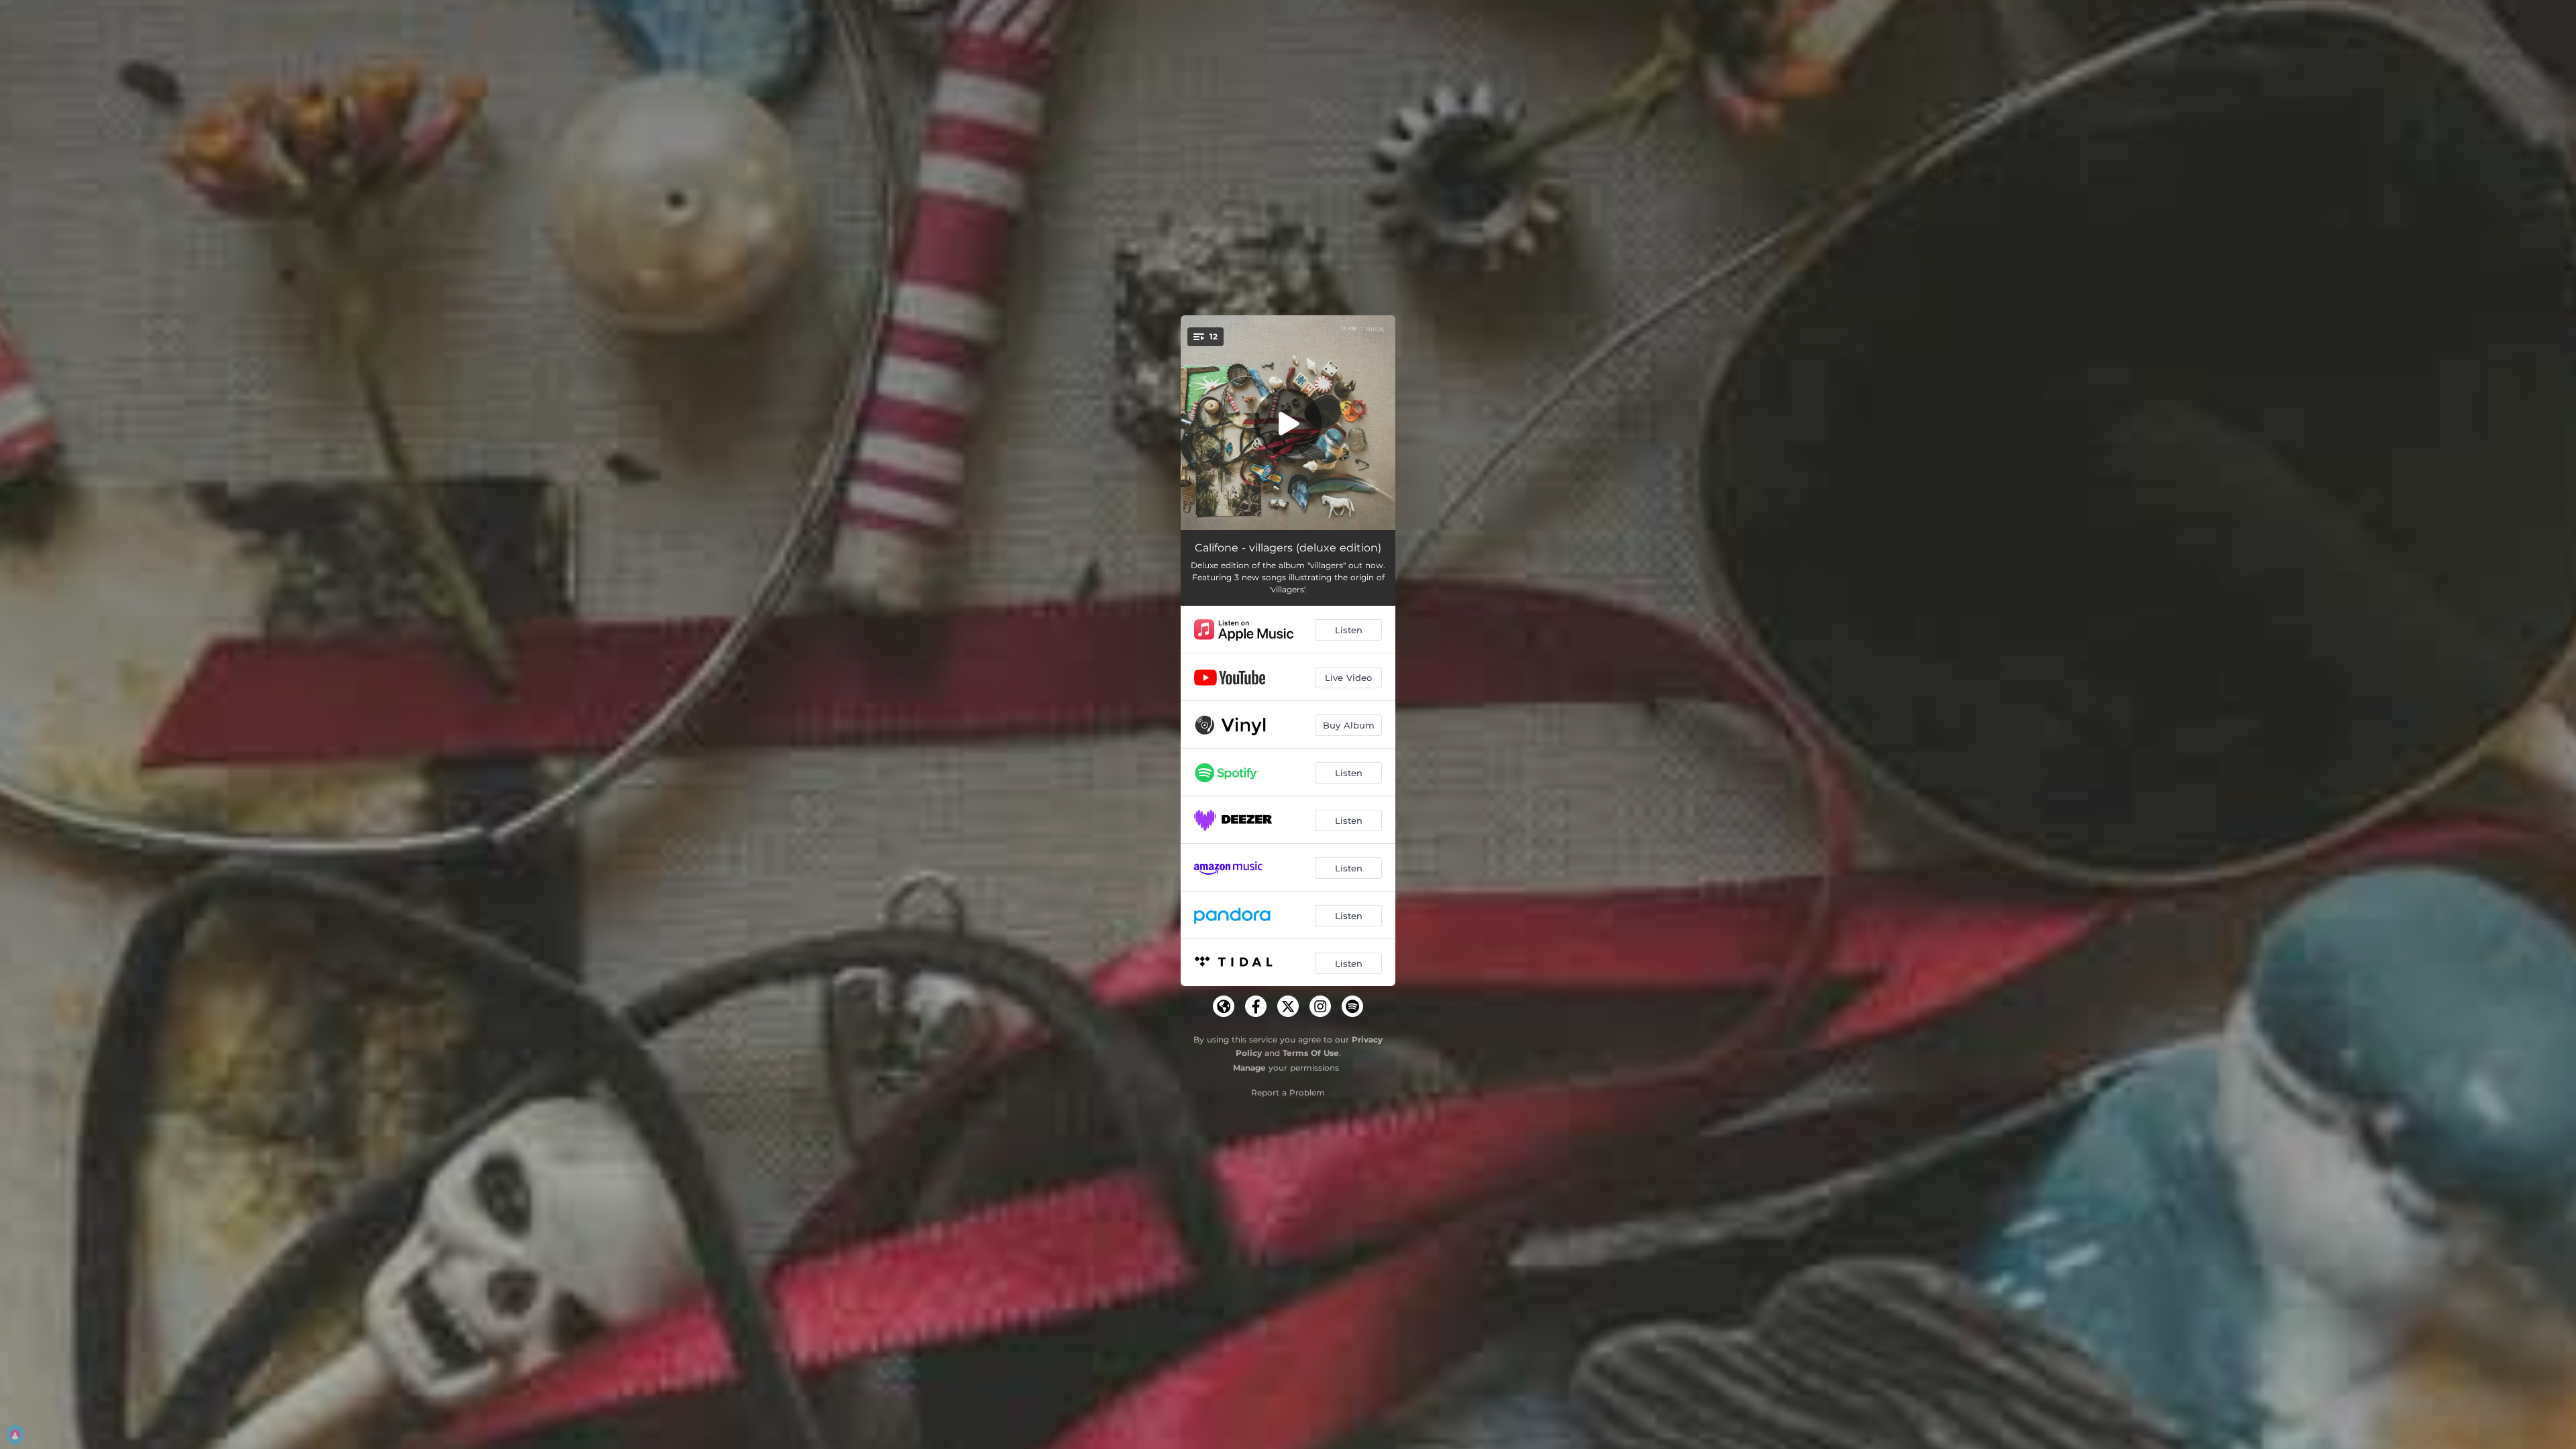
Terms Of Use (1311, 1053)
